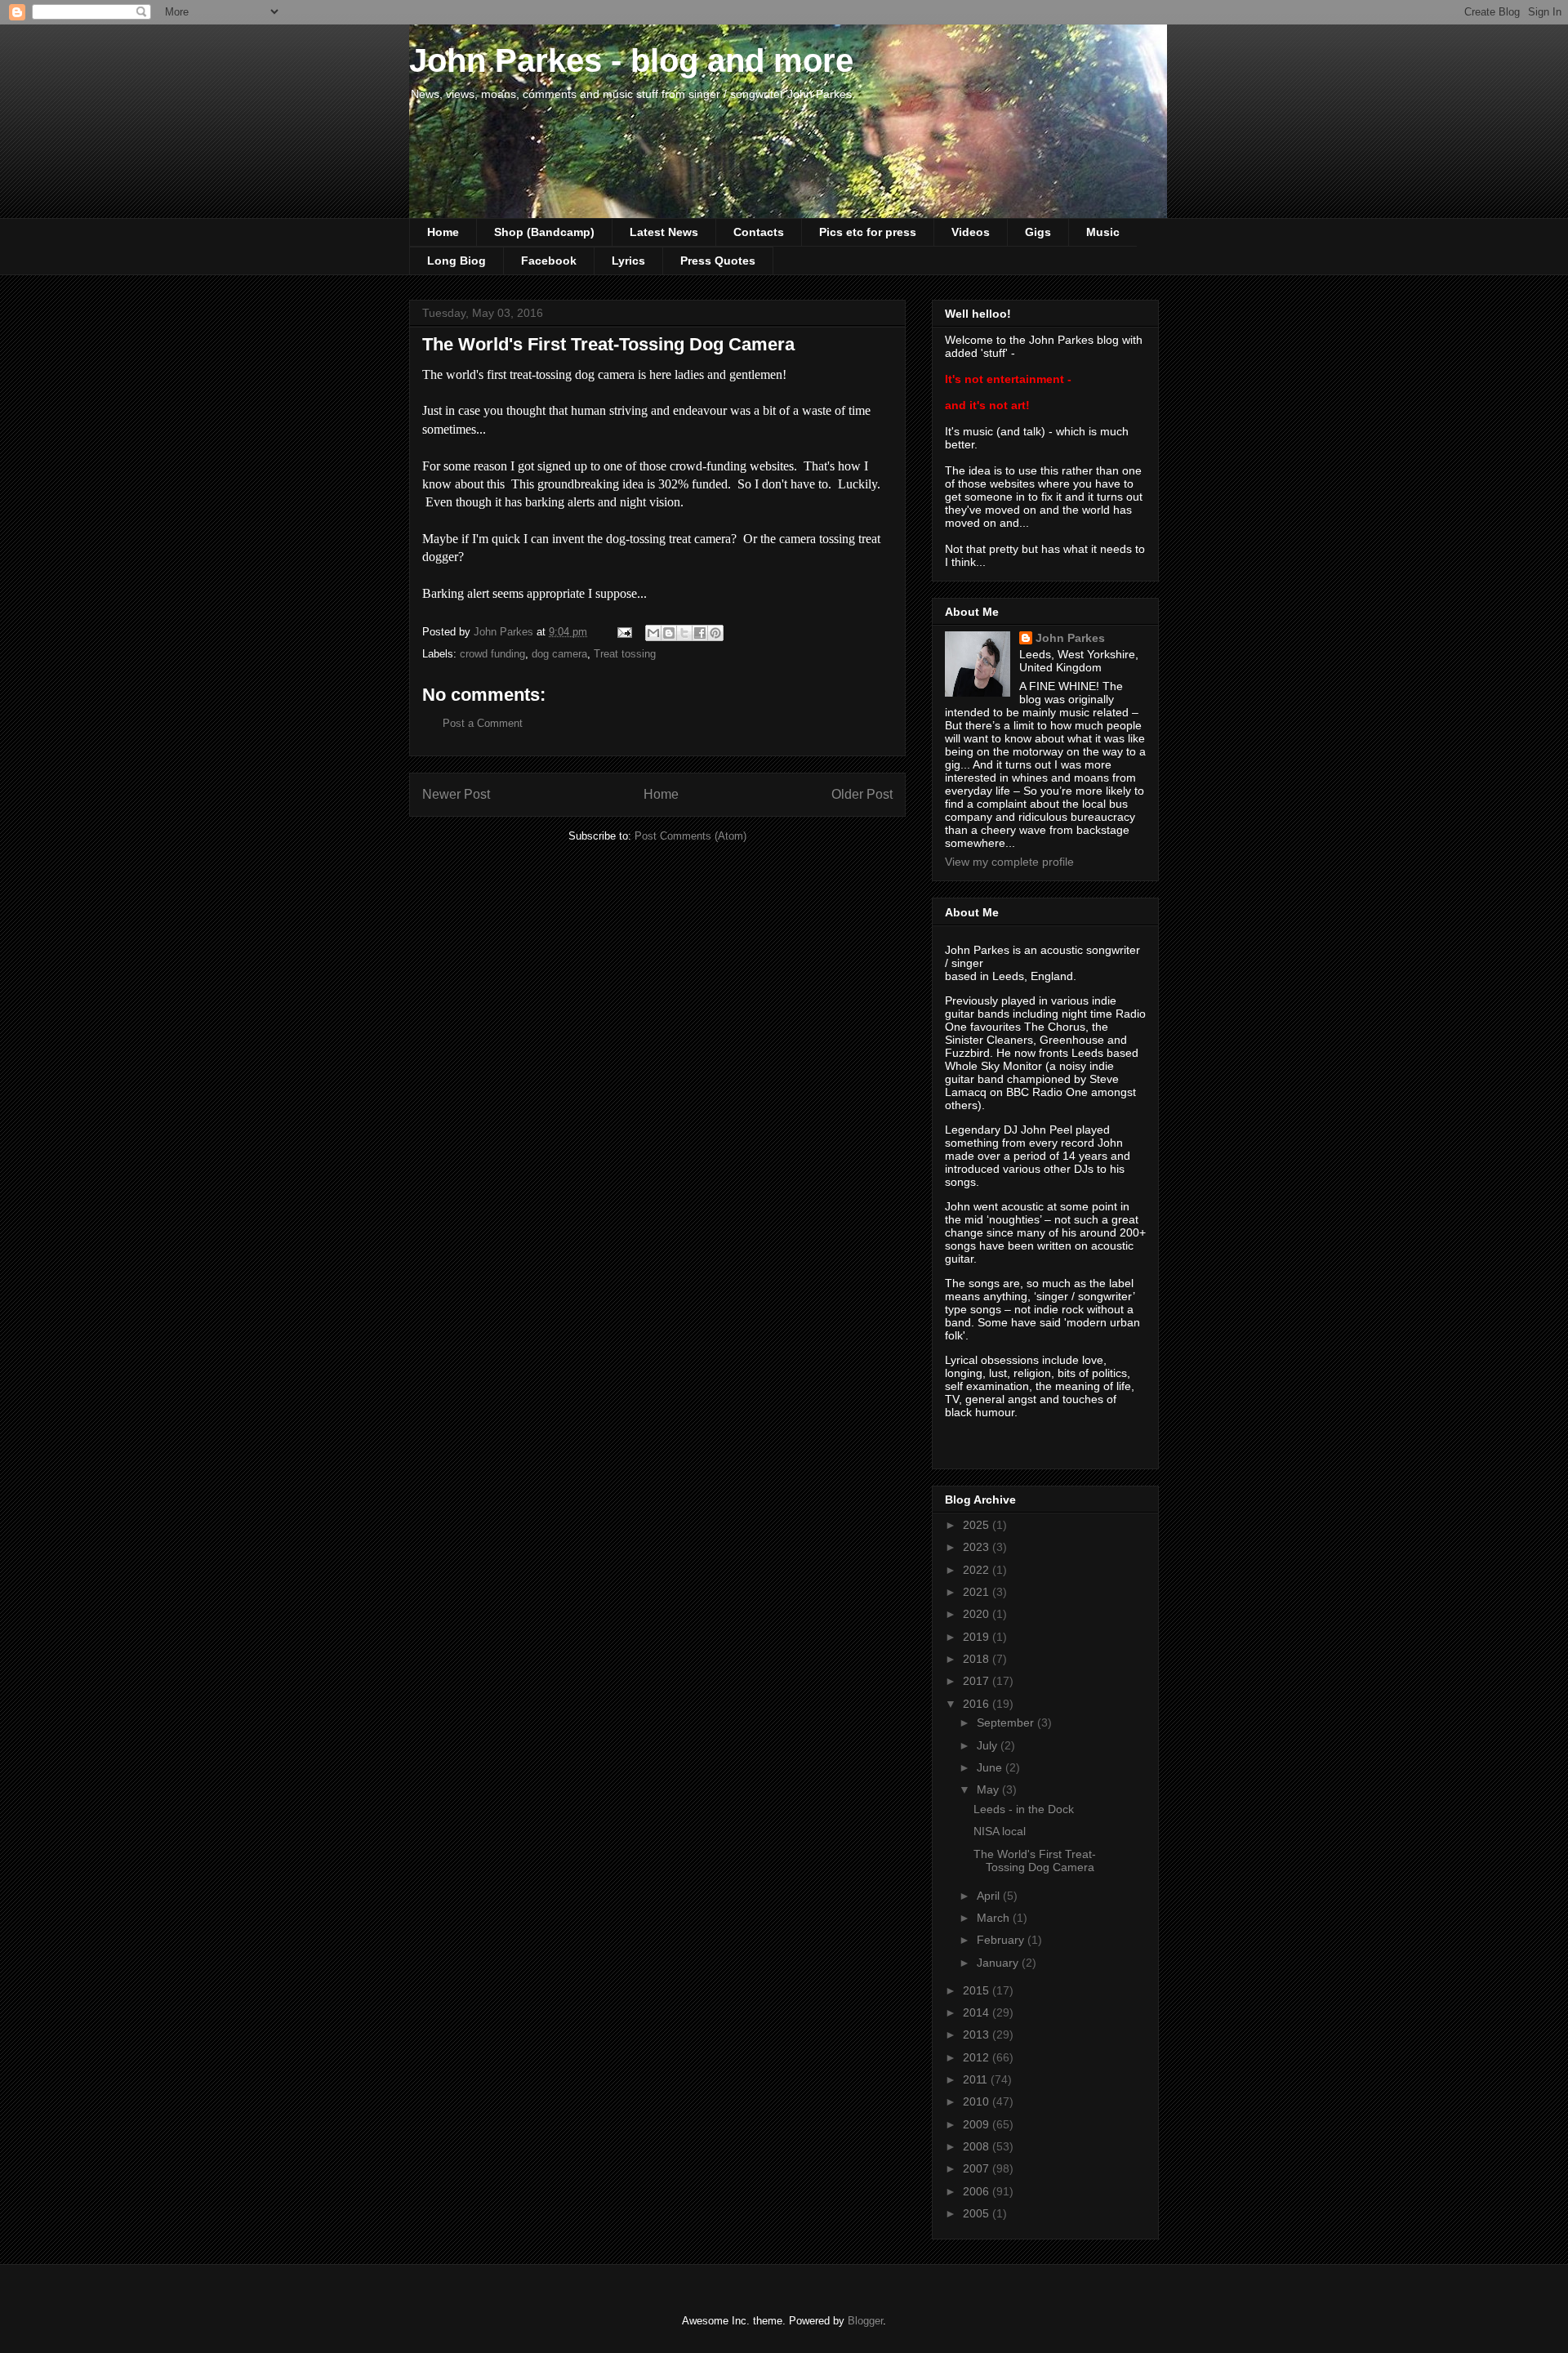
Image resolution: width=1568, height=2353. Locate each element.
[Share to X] (684, 633)
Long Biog (457, 261)
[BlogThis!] (669, 633)
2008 (978, 2146)
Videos (971, 232)
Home (443, 232)
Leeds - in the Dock (1024, 1809)
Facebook (549, 261)
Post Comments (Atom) (690, 836)
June (991, 1767)
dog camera (559, 654)
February (1002, 1940)
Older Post (862, 794)
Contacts (759, 232)
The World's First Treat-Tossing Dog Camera (1035, 1861)
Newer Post (456, 794)
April (990, 1896)
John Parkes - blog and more (631, 60)
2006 (978, 2191)
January (999, 1963)
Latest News (664, 232)
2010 (978, 2101)
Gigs (1038, 232)
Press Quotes (718, 261)
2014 (978, 2012)
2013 (978, 2034)
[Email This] (653, 633)
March (995, 1918)
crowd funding (492, 654)
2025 (978, 1525)
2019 (978, 1637)
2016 (978, 1704)
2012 (978, 2057)
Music (1103, 232)
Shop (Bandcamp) (544, 232)
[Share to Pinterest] (715, 633)
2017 (978, 1681)
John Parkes (1070, 638)
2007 (978, 2168)
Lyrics (628, 261)
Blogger (865, 2321)
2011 (977, 2079)
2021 (978, 1592)
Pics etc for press (868, 232)
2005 (978, 2213)
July (989, 1745)
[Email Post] (624, 632)
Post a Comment (483, 723)
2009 (978, 2124)
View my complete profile (1009, 862)
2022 (978, 1570)
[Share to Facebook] (700, 633)
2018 (978, 1659)
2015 (978, 1990)
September (1007, 1722)
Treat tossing (625, 654)
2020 (978, 1614)
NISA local (1000, 1831)
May (989, 1789)
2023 (978, 1547)
